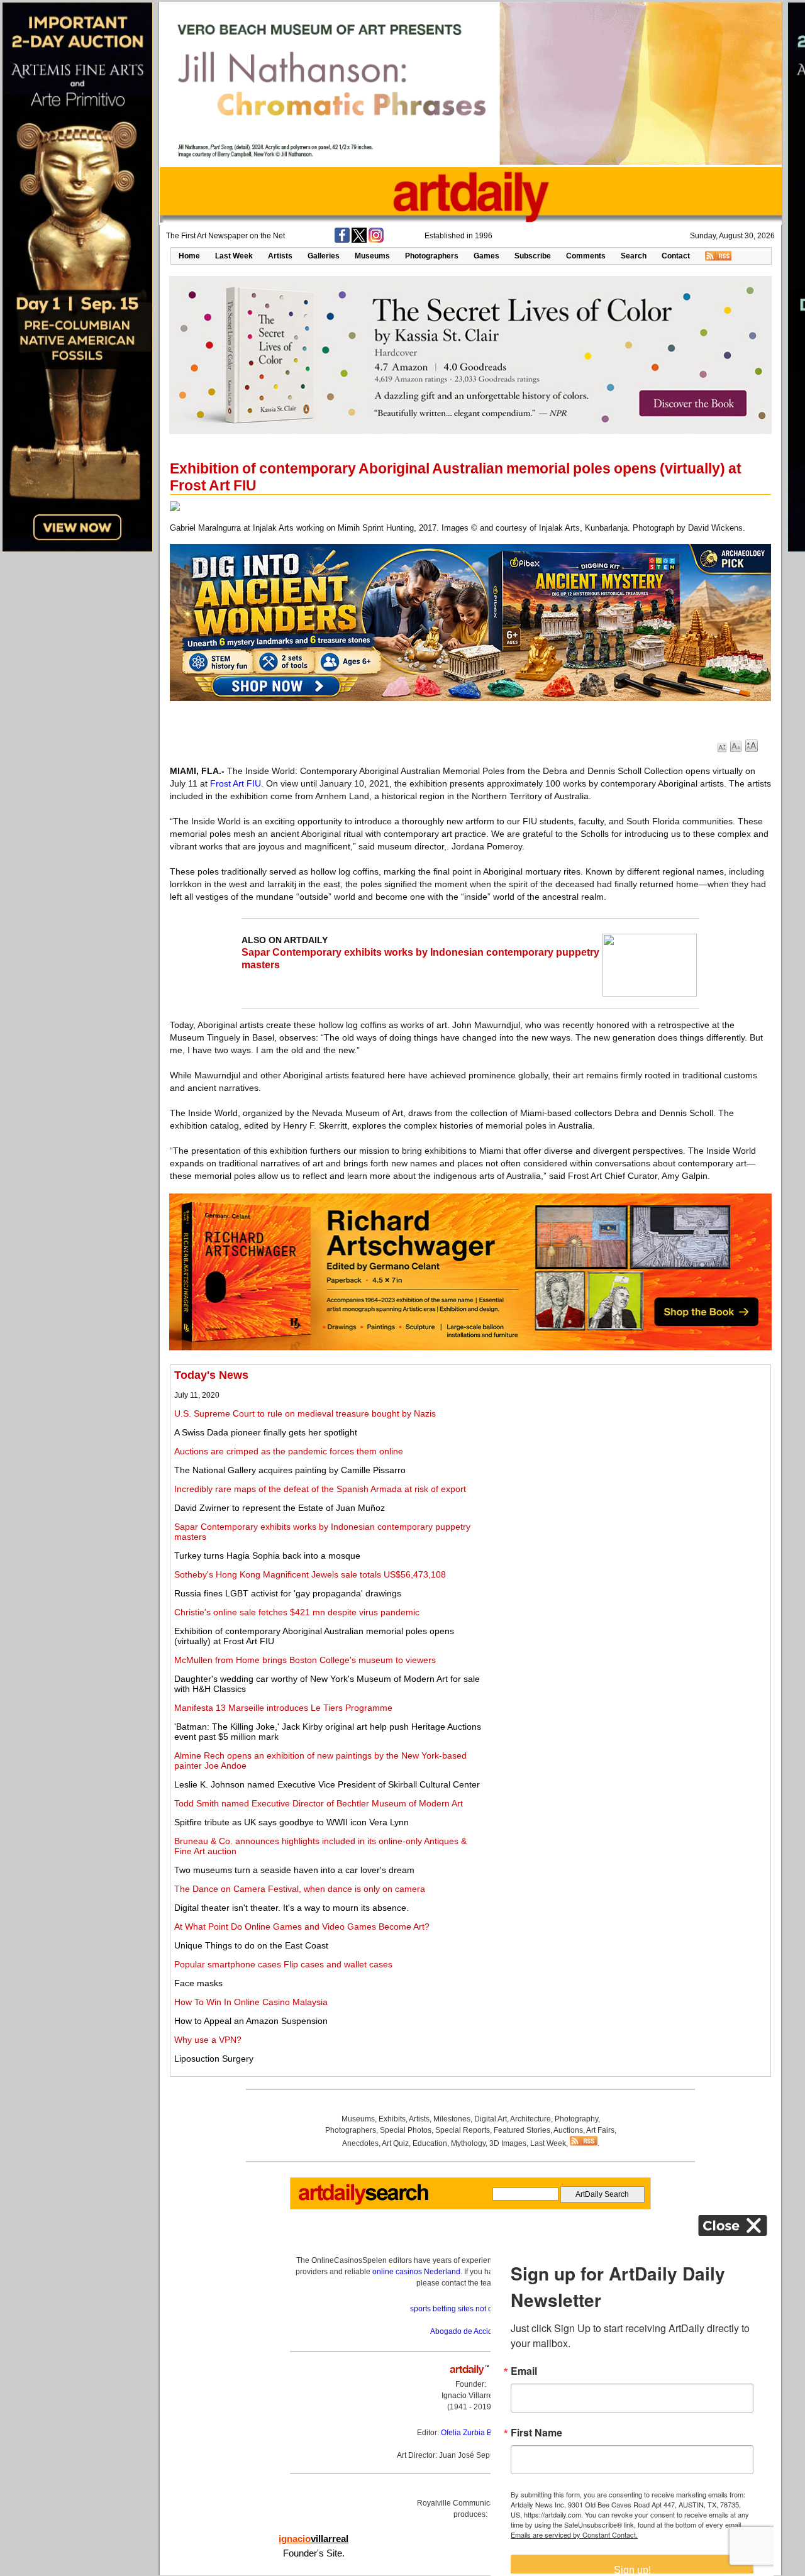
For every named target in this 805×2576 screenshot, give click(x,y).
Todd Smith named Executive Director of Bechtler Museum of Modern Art (319, 1803)
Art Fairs (600, 2130)
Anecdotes (360, 2143)
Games (486, 256)
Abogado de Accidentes (471, 2331)
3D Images (508, 2143)
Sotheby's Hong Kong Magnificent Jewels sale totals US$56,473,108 (310, 1574)
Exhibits (392, 2119)
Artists (280, 256)
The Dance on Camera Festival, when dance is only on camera (300, 1889)
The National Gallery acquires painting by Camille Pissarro (290, 1470)
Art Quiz (395, 2143)
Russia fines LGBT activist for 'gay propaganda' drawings (288, 1593)
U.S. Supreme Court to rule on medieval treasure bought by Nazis (305, 1413)
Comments (586, 256)
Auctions (568, 2130)
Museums (372, 256)
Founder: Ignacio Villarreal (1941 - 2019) (470, 2396)
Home (189, 256)
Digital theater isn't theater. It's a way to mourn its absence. (291, 1908)
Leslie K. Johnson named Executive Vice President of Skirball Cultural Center (327, 1784)
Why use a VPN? (208, 2040)
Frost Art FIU (236, 783)
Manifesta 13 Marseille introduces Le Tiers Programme (283, 1708)
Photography (576, 2119)
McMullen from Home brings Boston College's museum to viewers (305, 1660)
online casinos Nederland (416, 2272)
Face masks (198, 1983)
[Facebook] (342, 240)
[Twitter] (359, 240)
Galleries (324, 256)
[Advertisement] (627, 1457)
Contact (676, 256)
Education (430, 2143)
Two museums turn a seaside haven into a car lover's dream (294, 1870)
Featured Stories (522, 2130)
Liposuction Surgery (214, 2059)
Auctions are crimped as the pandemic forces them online (289, 1451)
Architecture (530, 2119)
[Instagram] (376, 240)
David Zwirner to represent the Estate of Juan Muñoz (280, 1508)
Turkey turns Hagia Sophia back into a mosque (267, 1556)
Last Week (234, 256)
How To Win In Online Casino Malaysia (251, 2002)
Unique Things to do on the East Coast (251, 1945)
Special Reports (463, 2130)
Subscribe (533, 256)
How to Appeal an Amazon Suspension (251, 2021)
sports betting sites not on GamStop (470, 2309)
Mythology (468, 2143)
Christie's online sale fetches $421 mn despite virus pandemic (297, 1612)
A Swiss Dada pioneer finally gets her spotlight (266, 1432)
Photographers (432, 256)
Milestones (452, 2119)
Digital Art (491, 2119)
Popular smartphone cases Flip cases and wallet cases (283, 1964)
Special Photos (406, 2130)
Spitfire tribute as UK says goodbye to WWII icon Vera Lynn (291, 1822)
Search (634, 256)
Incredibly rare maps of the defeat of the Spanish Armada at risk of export (320, 1489)
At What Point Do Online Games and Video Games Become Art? (302, 1926)
